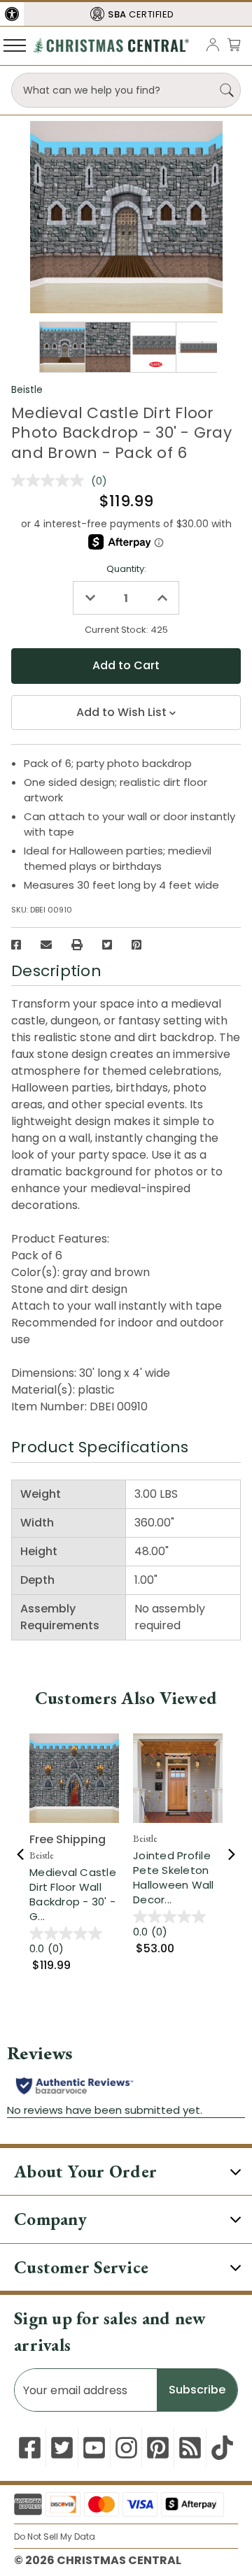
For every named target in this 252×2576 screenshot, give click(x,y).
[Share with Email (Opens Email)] (46, 945)
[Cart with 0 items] (234, 44)
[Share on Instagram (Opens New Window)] (126, 2448)
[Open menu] (15, 45)
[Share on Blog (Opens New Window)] (190, 2448)
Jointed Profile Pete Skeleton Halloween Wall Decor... (174, 1877)
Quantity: (126, 569)
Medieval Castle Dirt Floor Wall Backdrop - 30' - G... (73, 1894)
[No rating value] (51, 480)
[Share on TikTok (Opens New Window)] (222, 2448)
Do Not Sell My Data (55, 2536)
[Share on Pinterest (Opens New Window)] (136, 945)
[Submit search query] (227, 90)
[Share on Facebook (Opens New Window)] (16, 945)
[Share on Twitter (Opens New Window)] (107, 945)
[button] (12, 14)
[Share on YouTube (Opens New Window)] (94, 2448)
